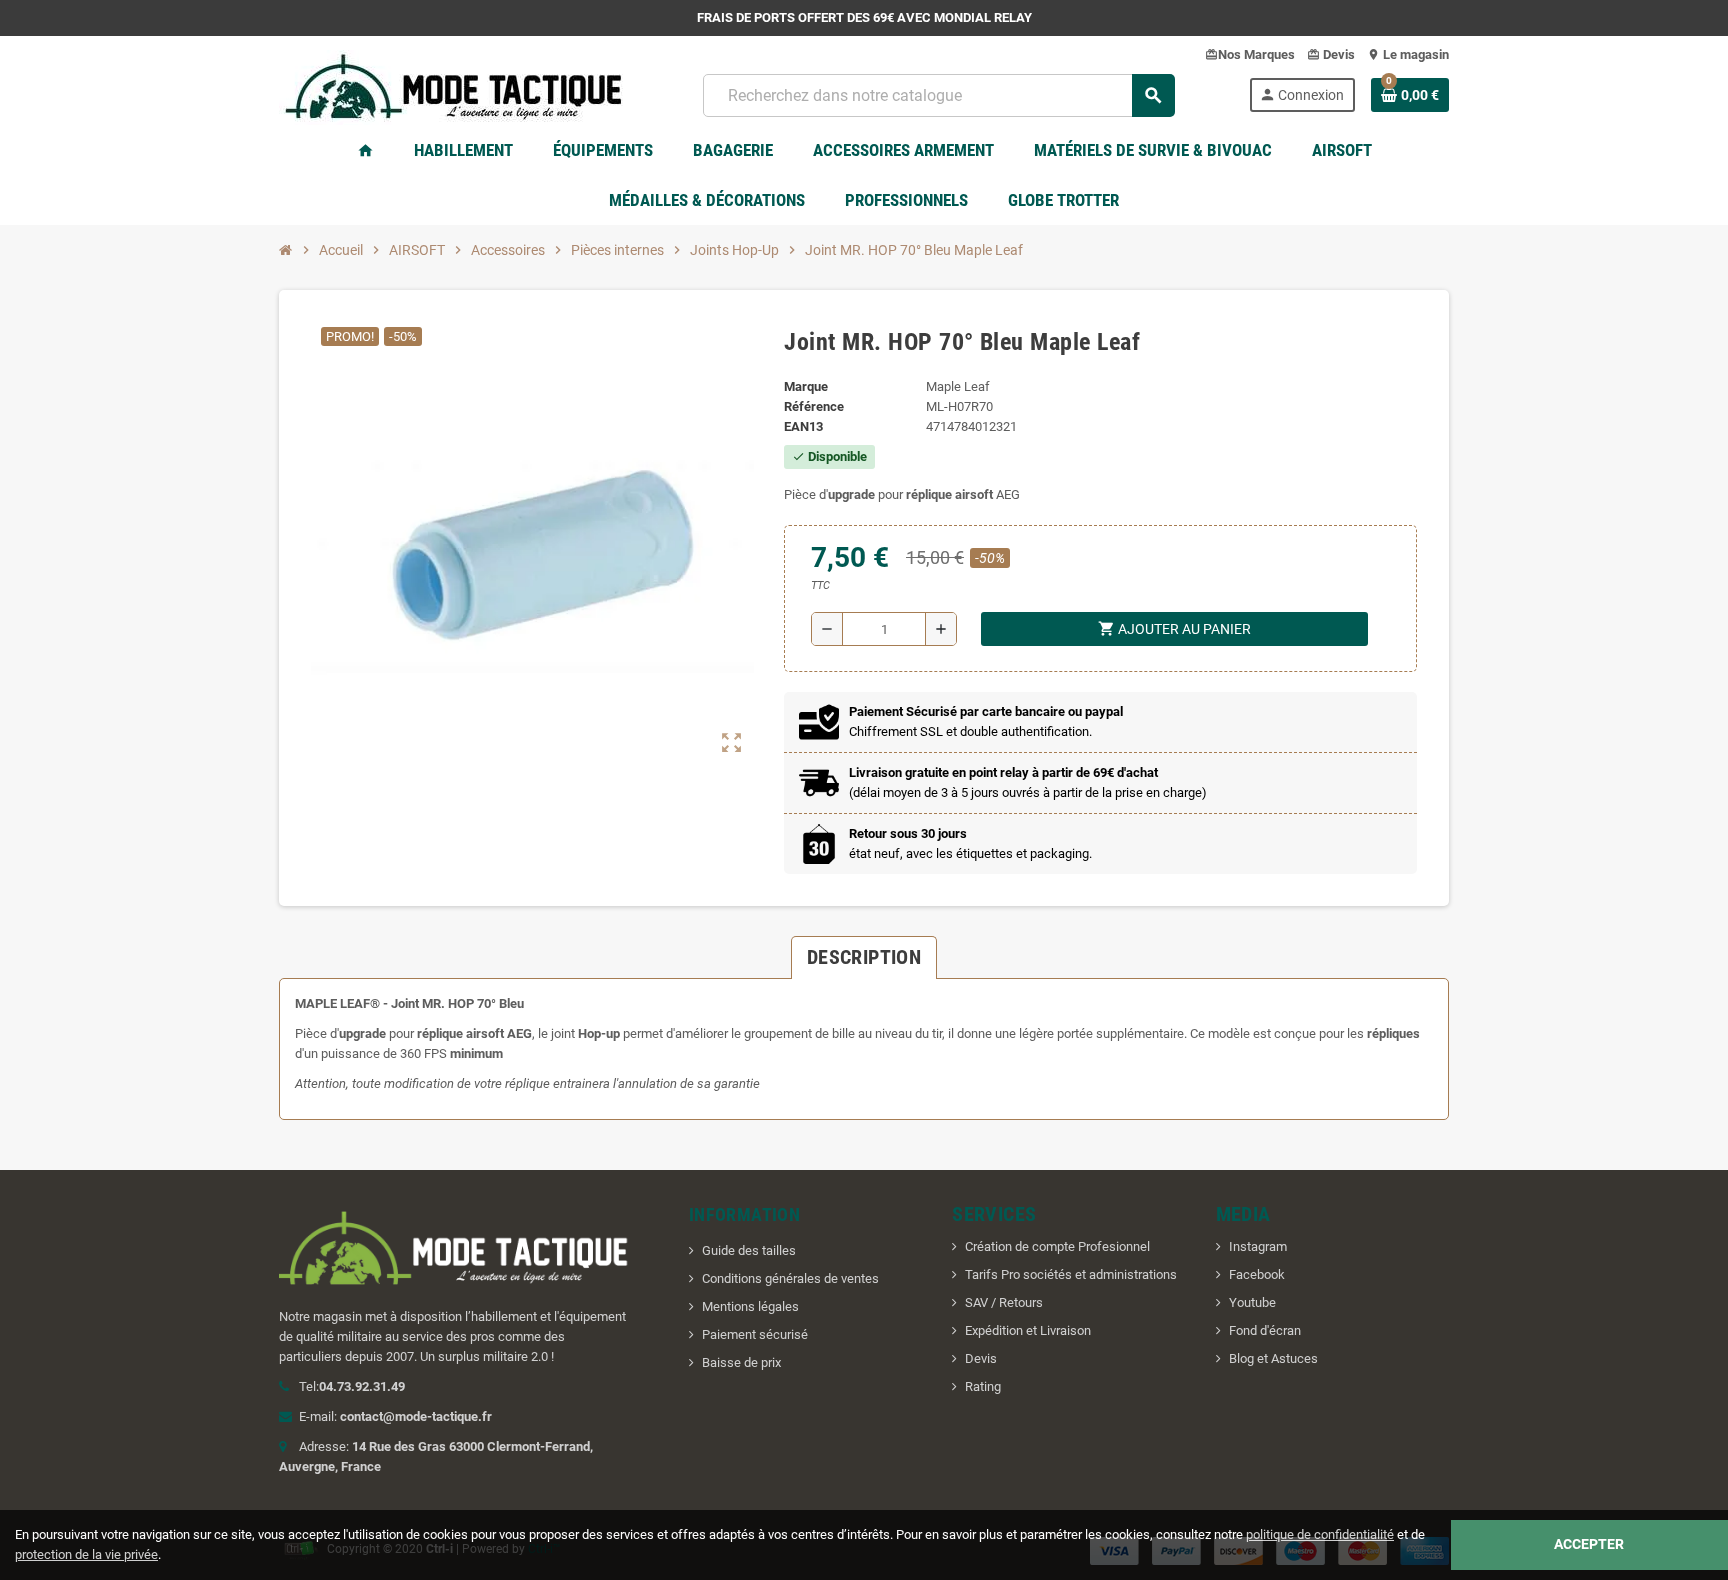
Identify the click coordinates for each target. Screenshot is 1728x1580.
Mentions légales (750, 1306)
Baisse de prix (741, 1362)
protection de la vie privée (86, 1554)
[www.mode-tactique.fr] (454, 93)
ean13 (803, 426)
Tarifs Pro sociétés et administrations (1071, 1274)
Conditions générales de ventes (790, 1278)
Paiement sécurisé (755, 1334)
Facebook (1257, 1274)
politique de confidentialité (1320, 1534)
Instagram (1258, 1246)
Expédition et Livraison (1028, 1330)
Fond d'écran (1265, 1330)
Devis (981, 1358)
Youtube (1252, 1302)
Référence (814, 406)
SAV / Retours (1004, 1302)
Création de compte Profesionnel (1057, 1246)
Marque (806, 386)
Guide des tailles (749, 1250)
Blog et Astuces (1273, 1358)
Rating (983, 1386)
